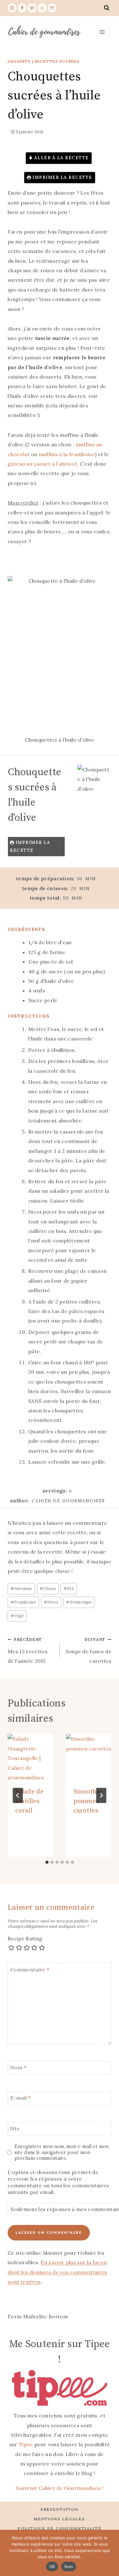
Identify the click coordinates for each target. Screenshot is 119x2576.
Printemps (79, 1602)
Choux (48, 1589)
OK (52, 2567)
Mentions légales (60, 2519)
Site (15, 2128)
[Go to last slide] (18, 1795)
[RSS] (42, 8)
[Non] (111, 2553)
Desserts (19, 61)
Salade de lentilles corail (29, 1801)
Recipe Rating (25, 1938)
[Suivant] (101, 1795)
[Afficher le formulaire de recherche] (107, 8)
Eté (69, 1589)
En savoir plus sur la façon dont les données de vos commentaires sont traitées (57, 2272)
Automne (21, 1589)
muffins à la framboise (67, 454)
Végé (17, 1616)
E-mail (20, 2098)
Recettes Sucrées (57, 61)
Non (69, 2567)
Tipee (26, 2444)
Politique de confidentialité (60, 2528)
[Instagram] (12, 8)
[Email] (52, 8)
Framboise (23, 1602)
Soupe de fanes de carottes (89, 1650)
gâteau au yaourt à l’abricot (42, 464)
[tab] (47, 1862)
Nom (18, 2067)
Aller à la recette (61, 158)
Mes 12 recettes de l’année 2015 (28, 1650)
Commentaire (30, 1969)
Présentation (60, 2509)
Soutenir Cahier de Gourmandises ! (60, 2488)
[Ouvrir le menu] (102, 32)
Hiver (51, 1602)
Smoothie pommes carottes (88, 1801)
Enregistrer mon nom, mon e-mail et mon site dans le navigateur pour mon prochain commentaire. (62, 2152)
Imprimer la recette (62, 177)
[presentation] (30, 1757)
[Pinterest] (32, 8)
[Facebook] (22, 8)
